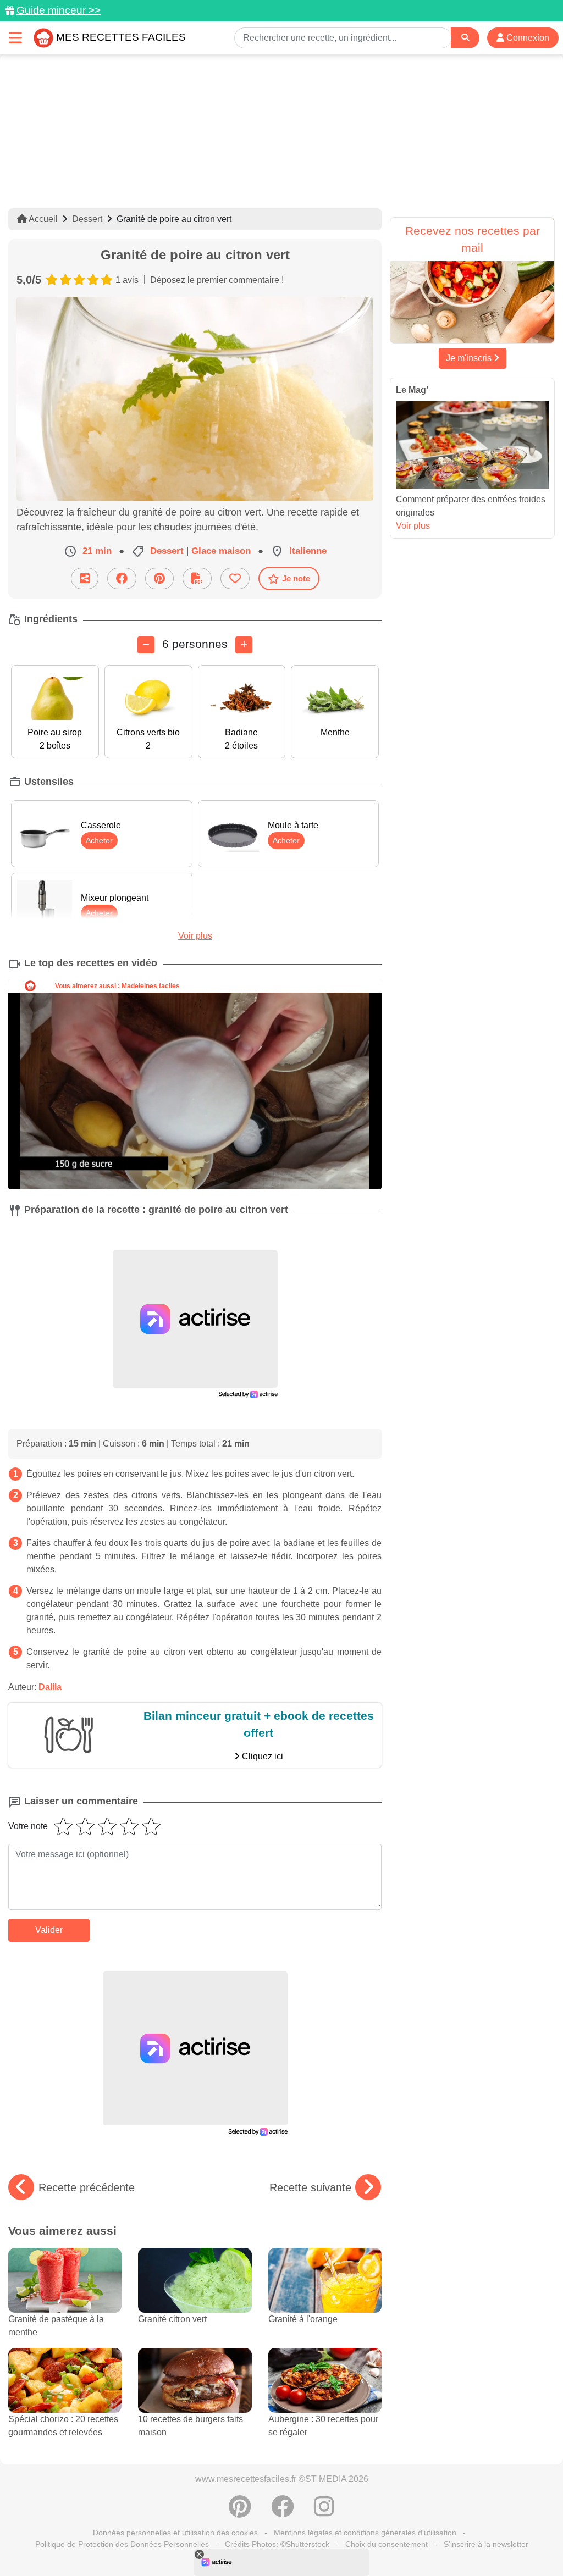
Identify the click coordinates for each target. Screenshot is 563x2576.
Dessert (87, 219)
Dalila (50, 1687)
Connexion (527, 38)
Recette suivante (310, 2187)
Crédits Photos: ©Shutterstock (277, 2544)
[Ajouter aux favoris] (235, 578)
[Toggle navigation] (15, 38)
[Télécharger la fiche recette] (197, 578)
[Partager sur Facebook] (122, 578)
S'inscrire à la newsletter (486, 2544)
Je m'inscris (470, 358)
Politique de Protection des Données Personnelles (122, 2544)
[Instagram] (324, 2512)
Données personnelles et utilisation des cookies (175, 2533)
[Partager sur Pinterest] (159, 578)
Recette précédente (87, 2187)
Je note (296, 578)
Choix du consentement (387, 2544)
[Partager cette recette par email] (85, 578)
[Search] (465, 38)
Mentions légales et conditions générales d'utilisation (365, 2533)
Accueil (42, 219)
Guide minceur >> (59, 10)
